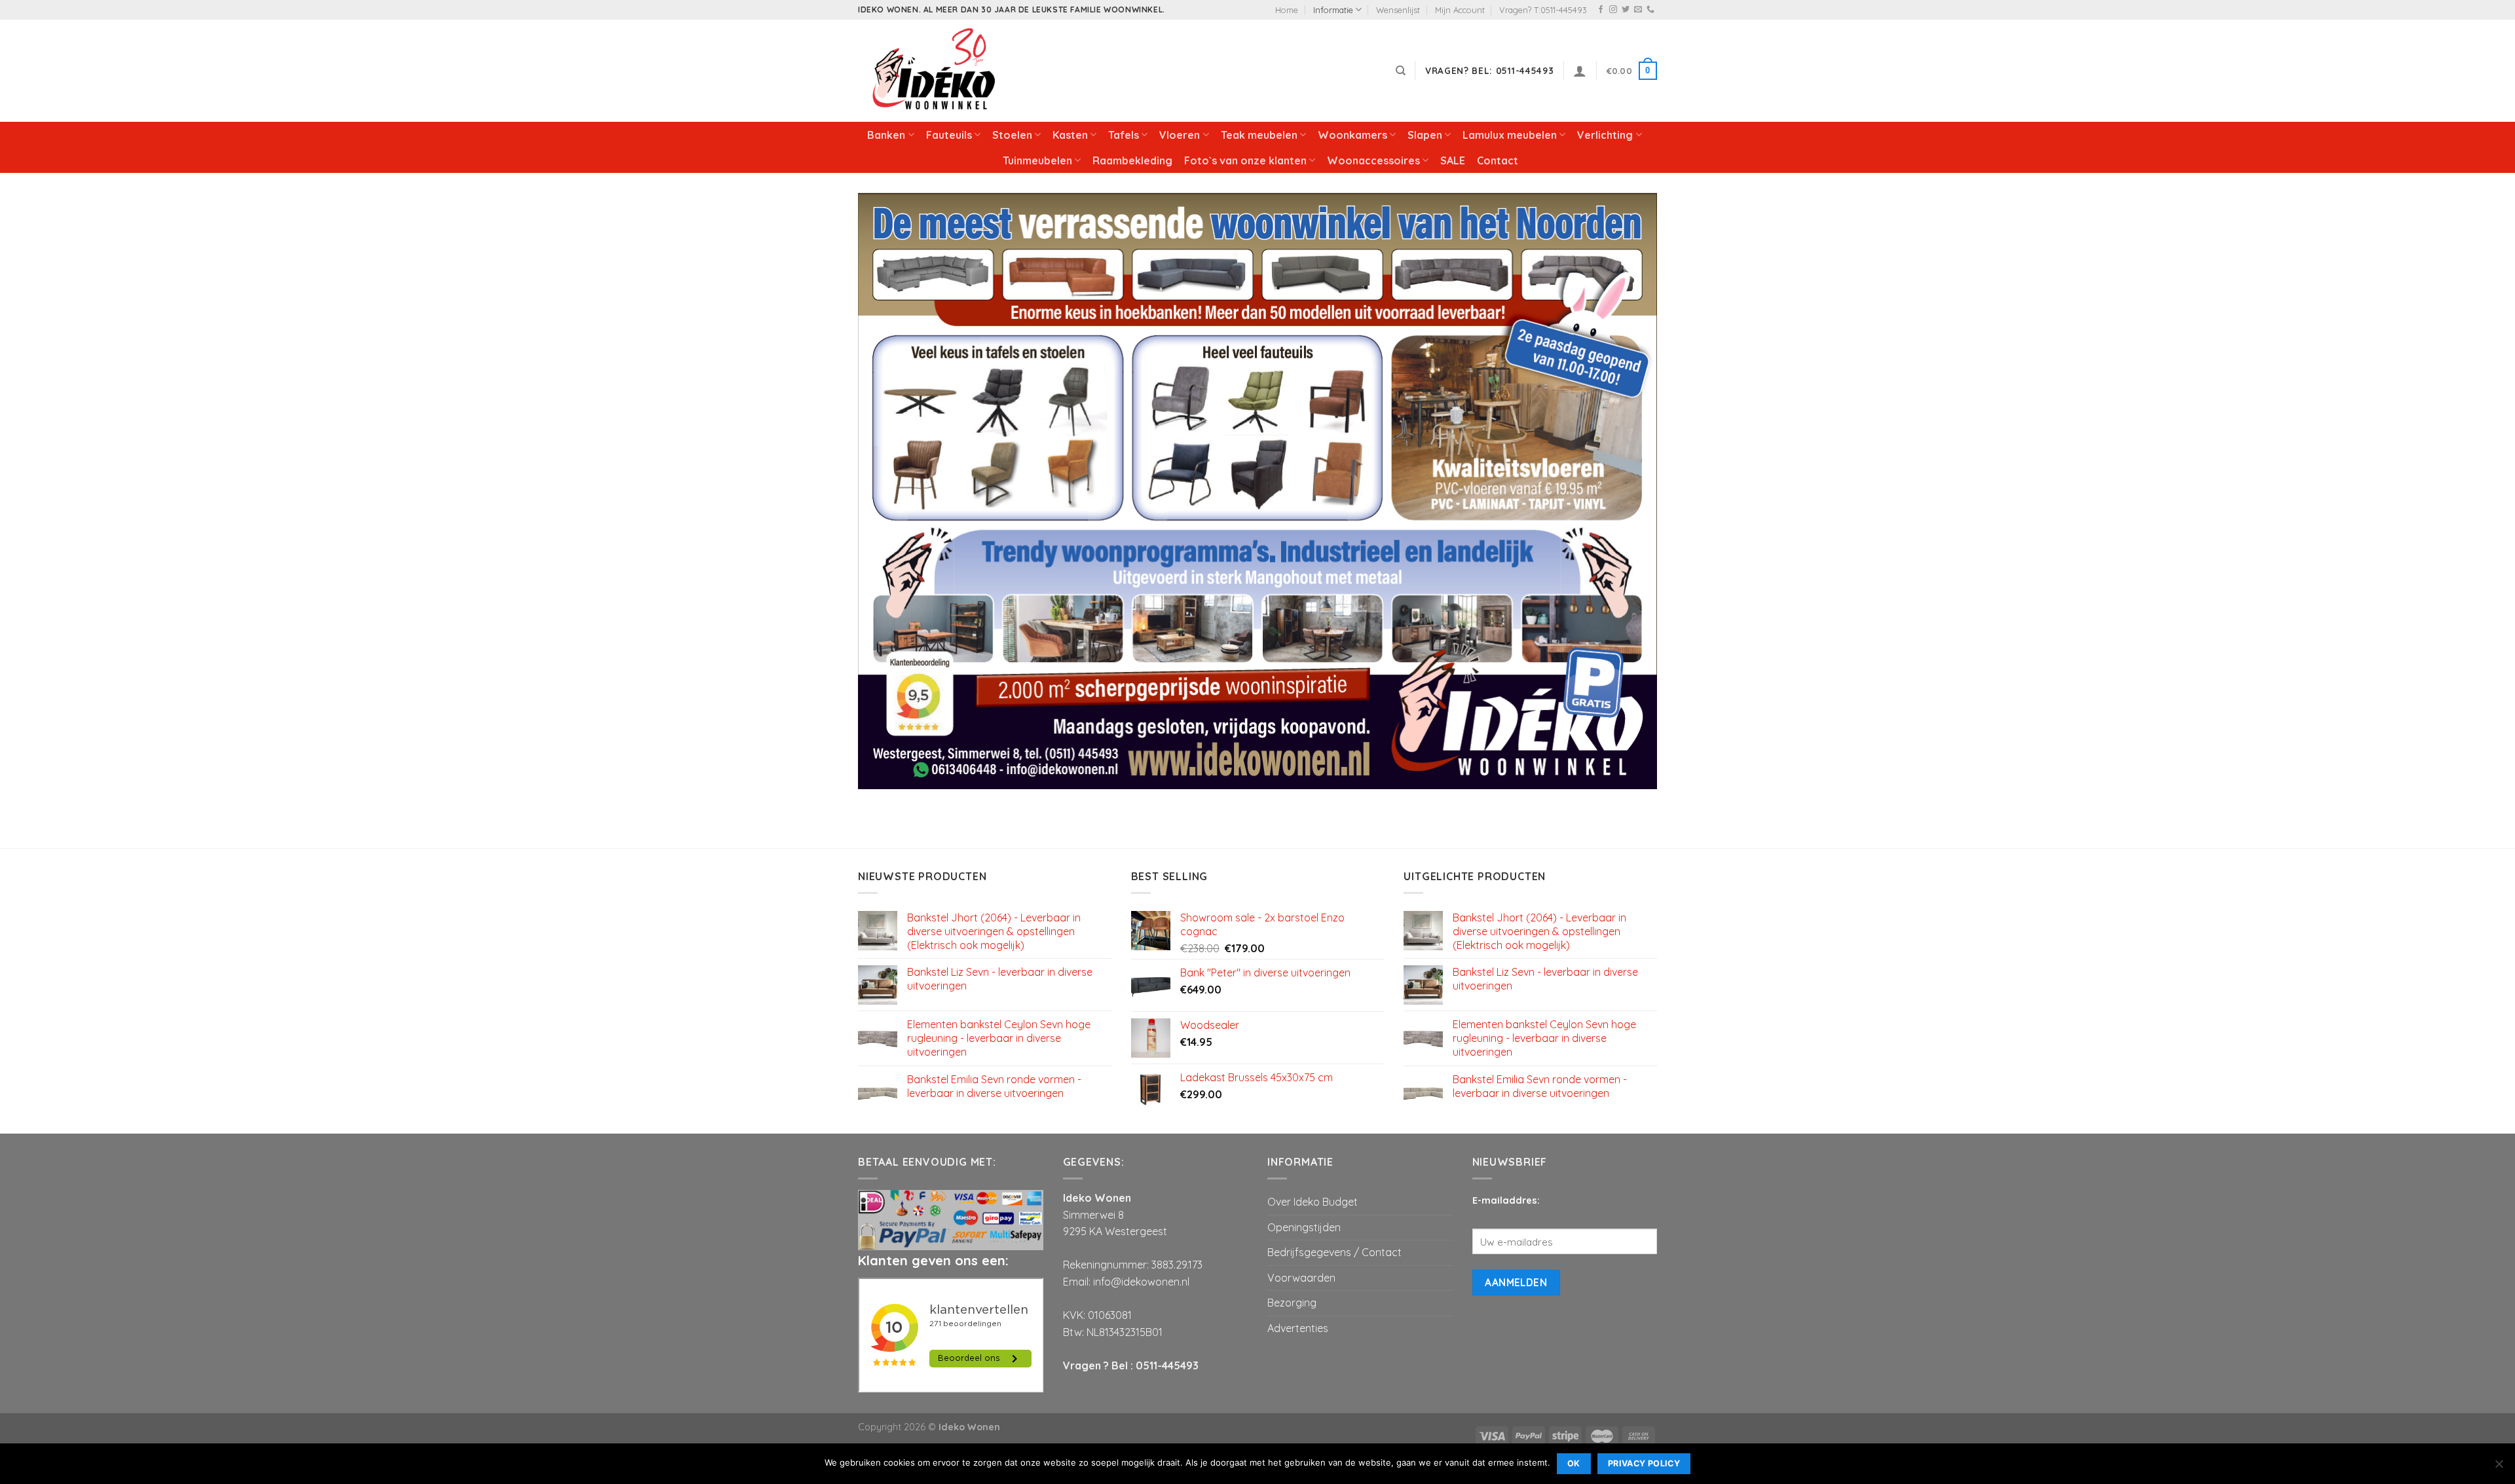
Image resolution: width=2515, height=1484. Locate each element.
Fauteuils (949, 135)
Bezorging (1292, 1303)
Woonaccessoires (1373, 160)
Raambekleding (1132, 160)
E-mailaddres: (1506, 1200)
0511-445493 (1167, 1365)
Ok (1574, 1463)
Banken (886, 135)
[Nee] (2499, 1468)
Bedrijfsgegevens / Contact (1334, 1252)
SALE (1453, 160)
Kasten (1070, 135)
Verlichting (1605, 135)
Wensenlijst (1398, 10)
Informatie (1333, 10)
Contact (1498, 160)
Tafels (1124, 135)
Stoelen (1012, 135)
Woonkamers (1352, 135)
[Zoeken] (1401, 71)
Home (1287, 10)
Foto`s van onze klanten (1245, 160)
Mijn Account (1460, 10)
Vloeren (1180, 135)
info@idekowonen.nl (1141, 1282)
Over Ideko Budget (1313, 1202)
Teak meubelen (1259, 135)
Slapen (1425, 135)
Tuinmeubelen (1037, 160)
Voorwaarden (1301, 1278)
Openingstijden (1304, 1227)
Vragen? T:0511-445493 (1543, 10)
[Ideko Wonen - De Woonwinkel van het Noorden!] (937, 71)
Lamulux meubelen (1510, 135)
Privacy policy (1644, 1463)
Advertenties (1298, 1328)
